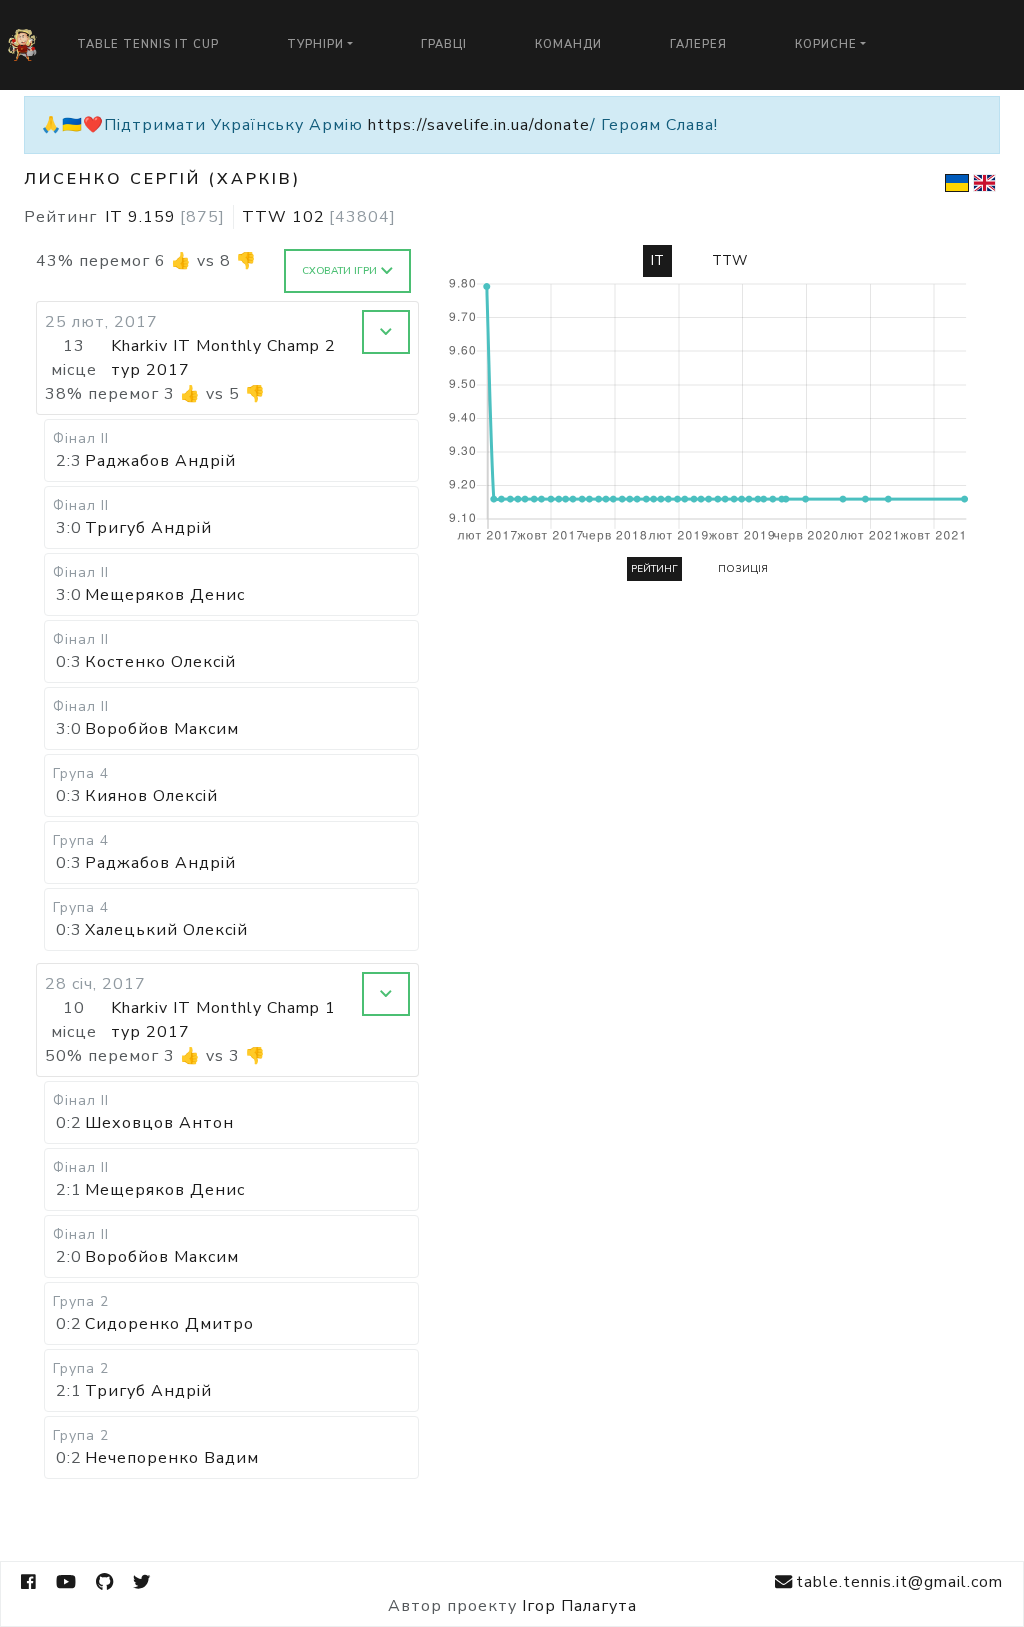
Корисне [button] (826, 44)
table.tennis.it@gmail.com (899, 1582)
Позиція (743, 569)
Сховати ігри (339, 271)
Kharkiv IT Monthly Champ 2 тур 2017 (223, 358)
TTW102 (319, 217)
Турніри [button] (315, 44)
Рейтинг (654, 569)
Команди (568, 44)
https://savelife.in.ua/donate (479, 125)
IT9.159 (165, 217)
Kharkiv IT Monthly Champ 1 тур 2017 (223, 1020)
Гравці (444, 44)
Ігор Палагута (579, 1606)
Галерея (698, 44)
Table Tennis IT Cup (148, 44)
